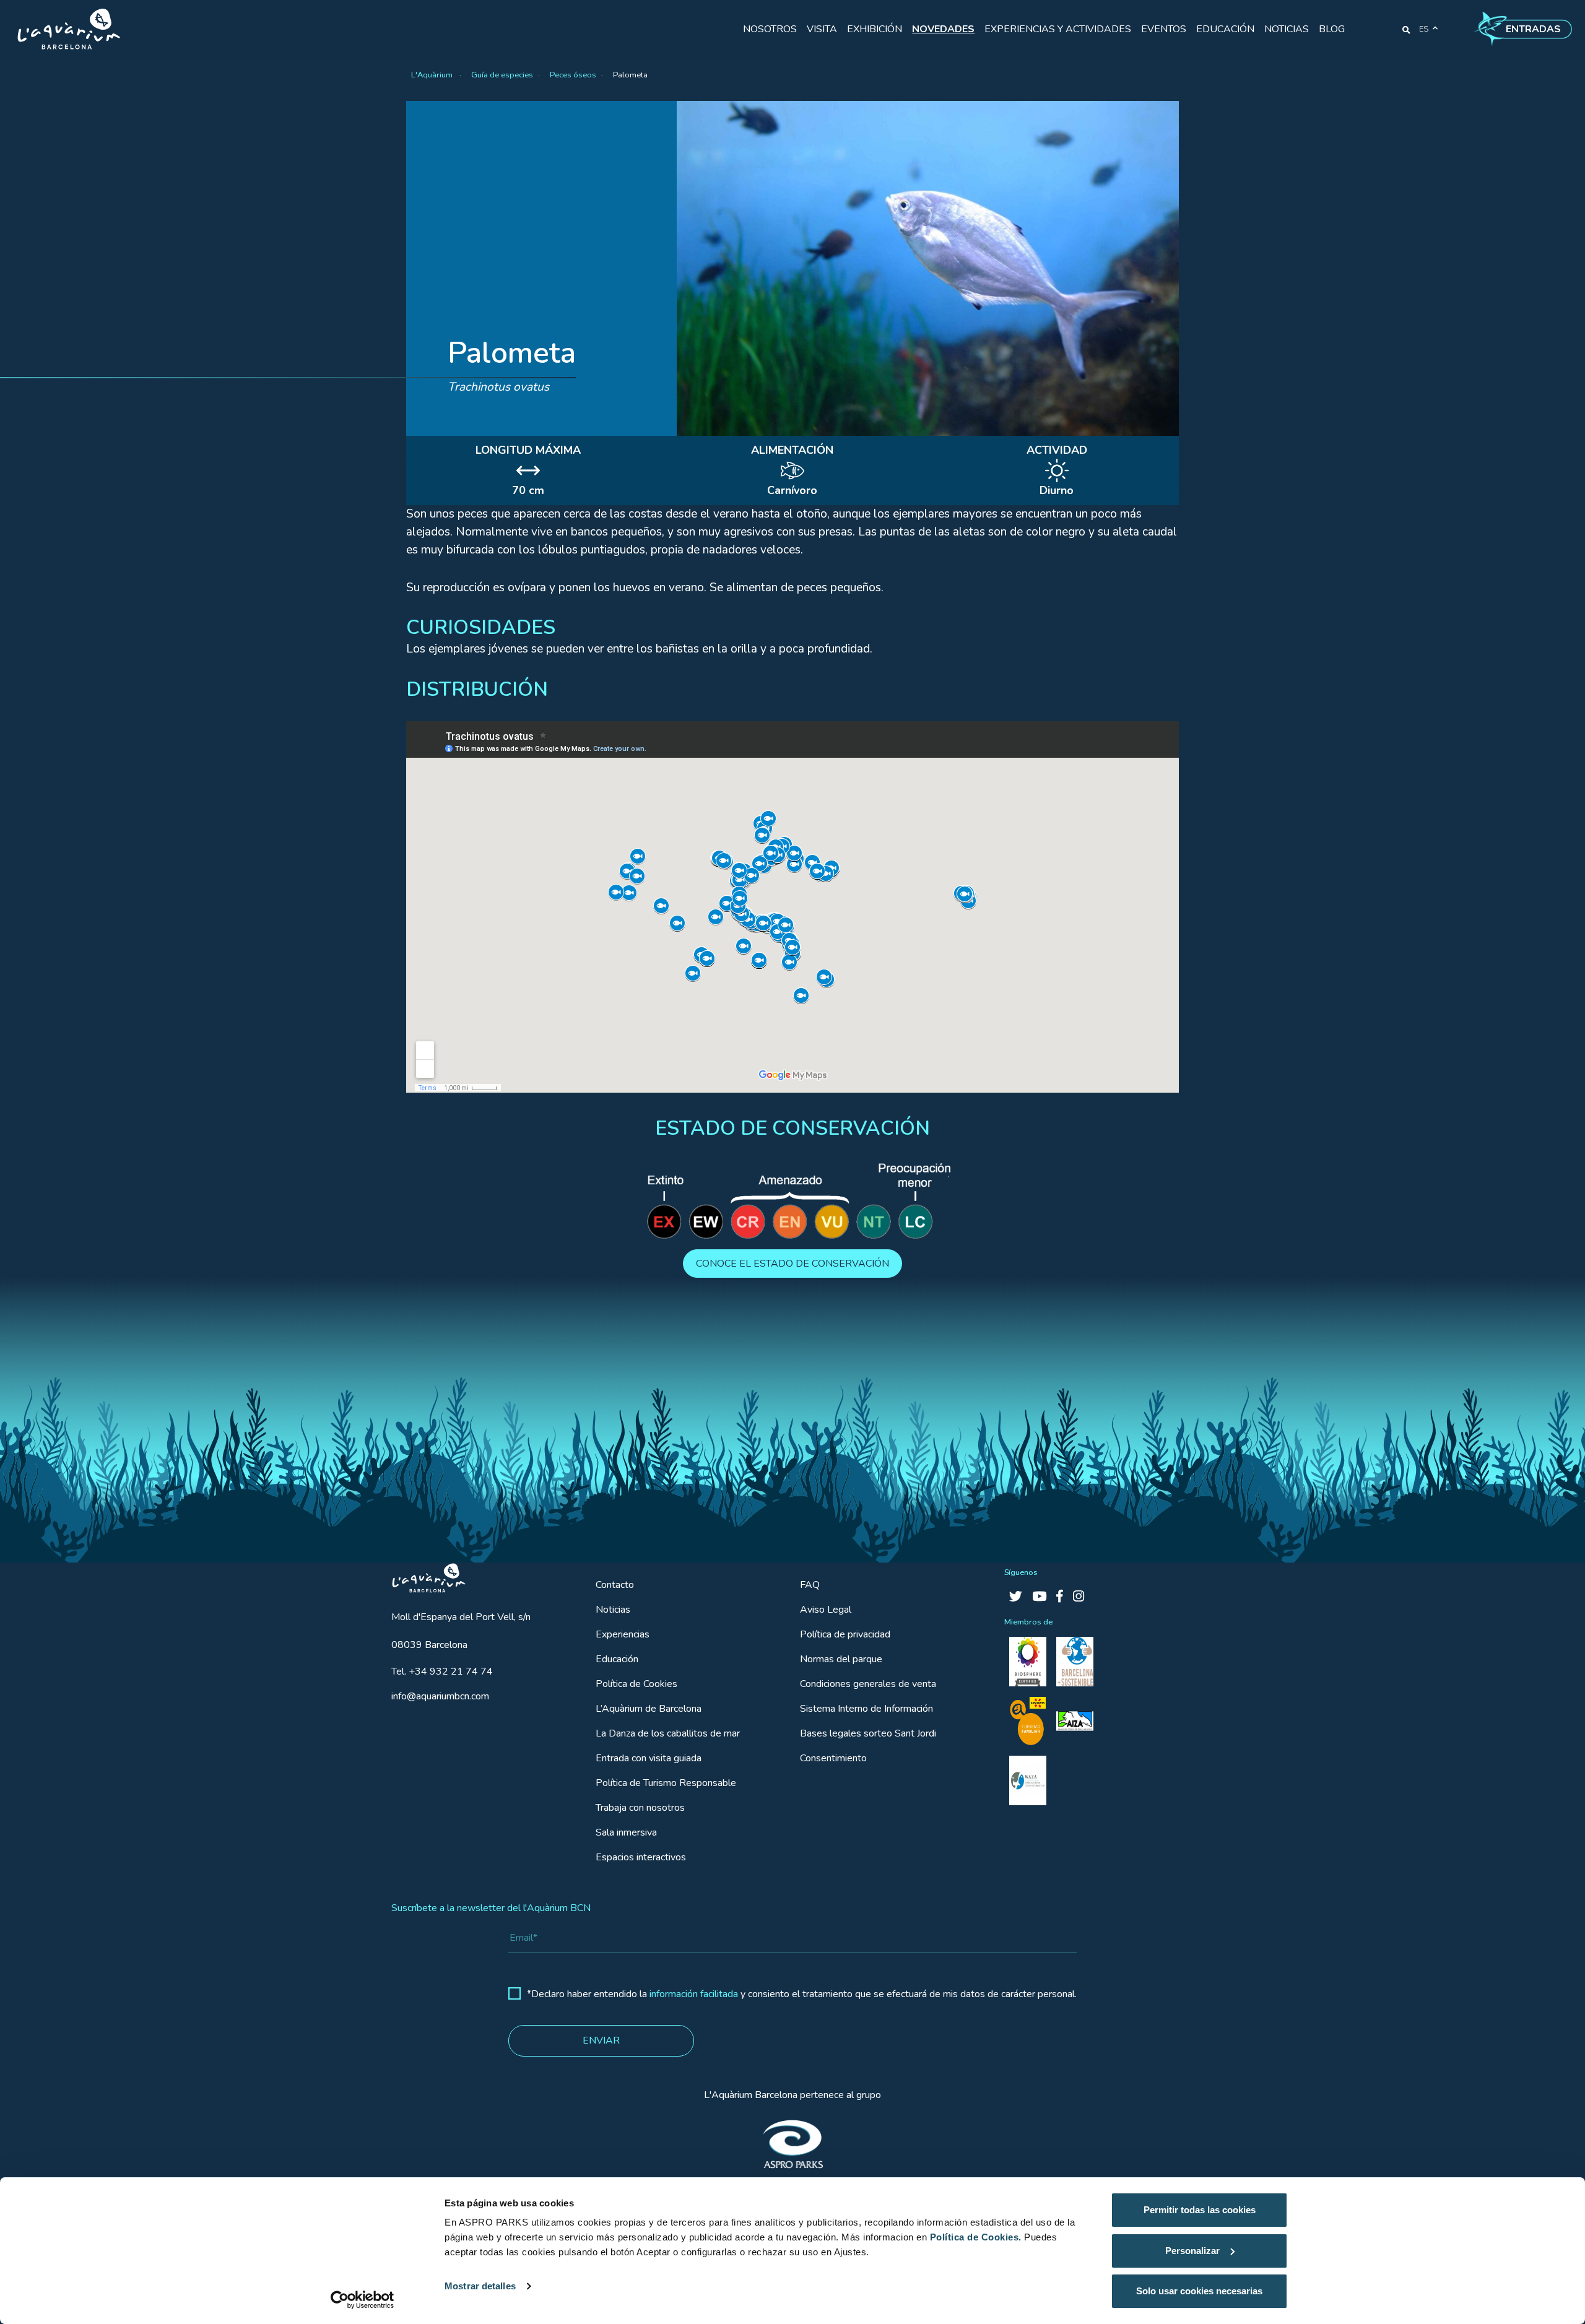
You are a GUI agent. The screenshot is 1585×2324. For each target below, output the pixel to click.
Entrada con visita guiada (649, 1758)
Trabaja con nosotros (640, 1808)
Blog (1332, 29)
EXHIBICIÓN (875, 29)
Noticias (613, 1610)
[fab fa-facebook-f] (1060, 1597)
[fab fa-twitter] (1016, 1597)
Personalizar (1192, 2251)
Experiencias (623, 1634)
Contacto (615, 1585)
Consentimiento (833, 1758)
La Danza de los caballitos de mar (668, 1733)
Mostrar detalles (480, 2286)
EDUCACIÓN (1225, 29)
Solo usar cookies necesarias (1199, 2291)
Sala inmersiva (626, 1832)
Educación (617, 1659)
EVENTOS (1164, 29)
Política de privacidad (845, 1634)
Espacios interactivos (641, 1857)
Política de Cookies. (976, 2237)
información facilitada (694, 1994)
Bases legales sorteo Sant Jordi (868, 1733)
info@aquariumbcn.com (440, 1696)
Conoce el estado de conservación (792, 1264)
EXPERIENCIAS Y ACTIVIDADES (1058, 29)
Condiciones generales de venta (868, 1684)
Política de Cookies (636, 1684)
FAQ (810, 1585)
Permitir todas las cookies (1200, 2210)
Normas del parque (841, 1659)
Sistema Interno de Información (866, 1709)
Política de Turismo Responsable (666, 1783)
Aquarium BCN (423, 1575)
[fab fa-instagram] (1079, 1597)
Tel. (442, 1671)
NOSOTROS (770, 29)
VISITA (822, 29)
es (1424, 29)
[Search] (1406, 29)
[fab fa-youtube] (1039, 1597)
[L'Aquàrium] (69, 29)
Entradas (1533, 29)
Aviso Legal (826, 1610)
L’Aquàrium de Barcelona (649, 1709)
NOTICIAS (1287, 29)
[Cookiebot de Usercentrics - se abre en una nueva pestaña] (363, 2300)
